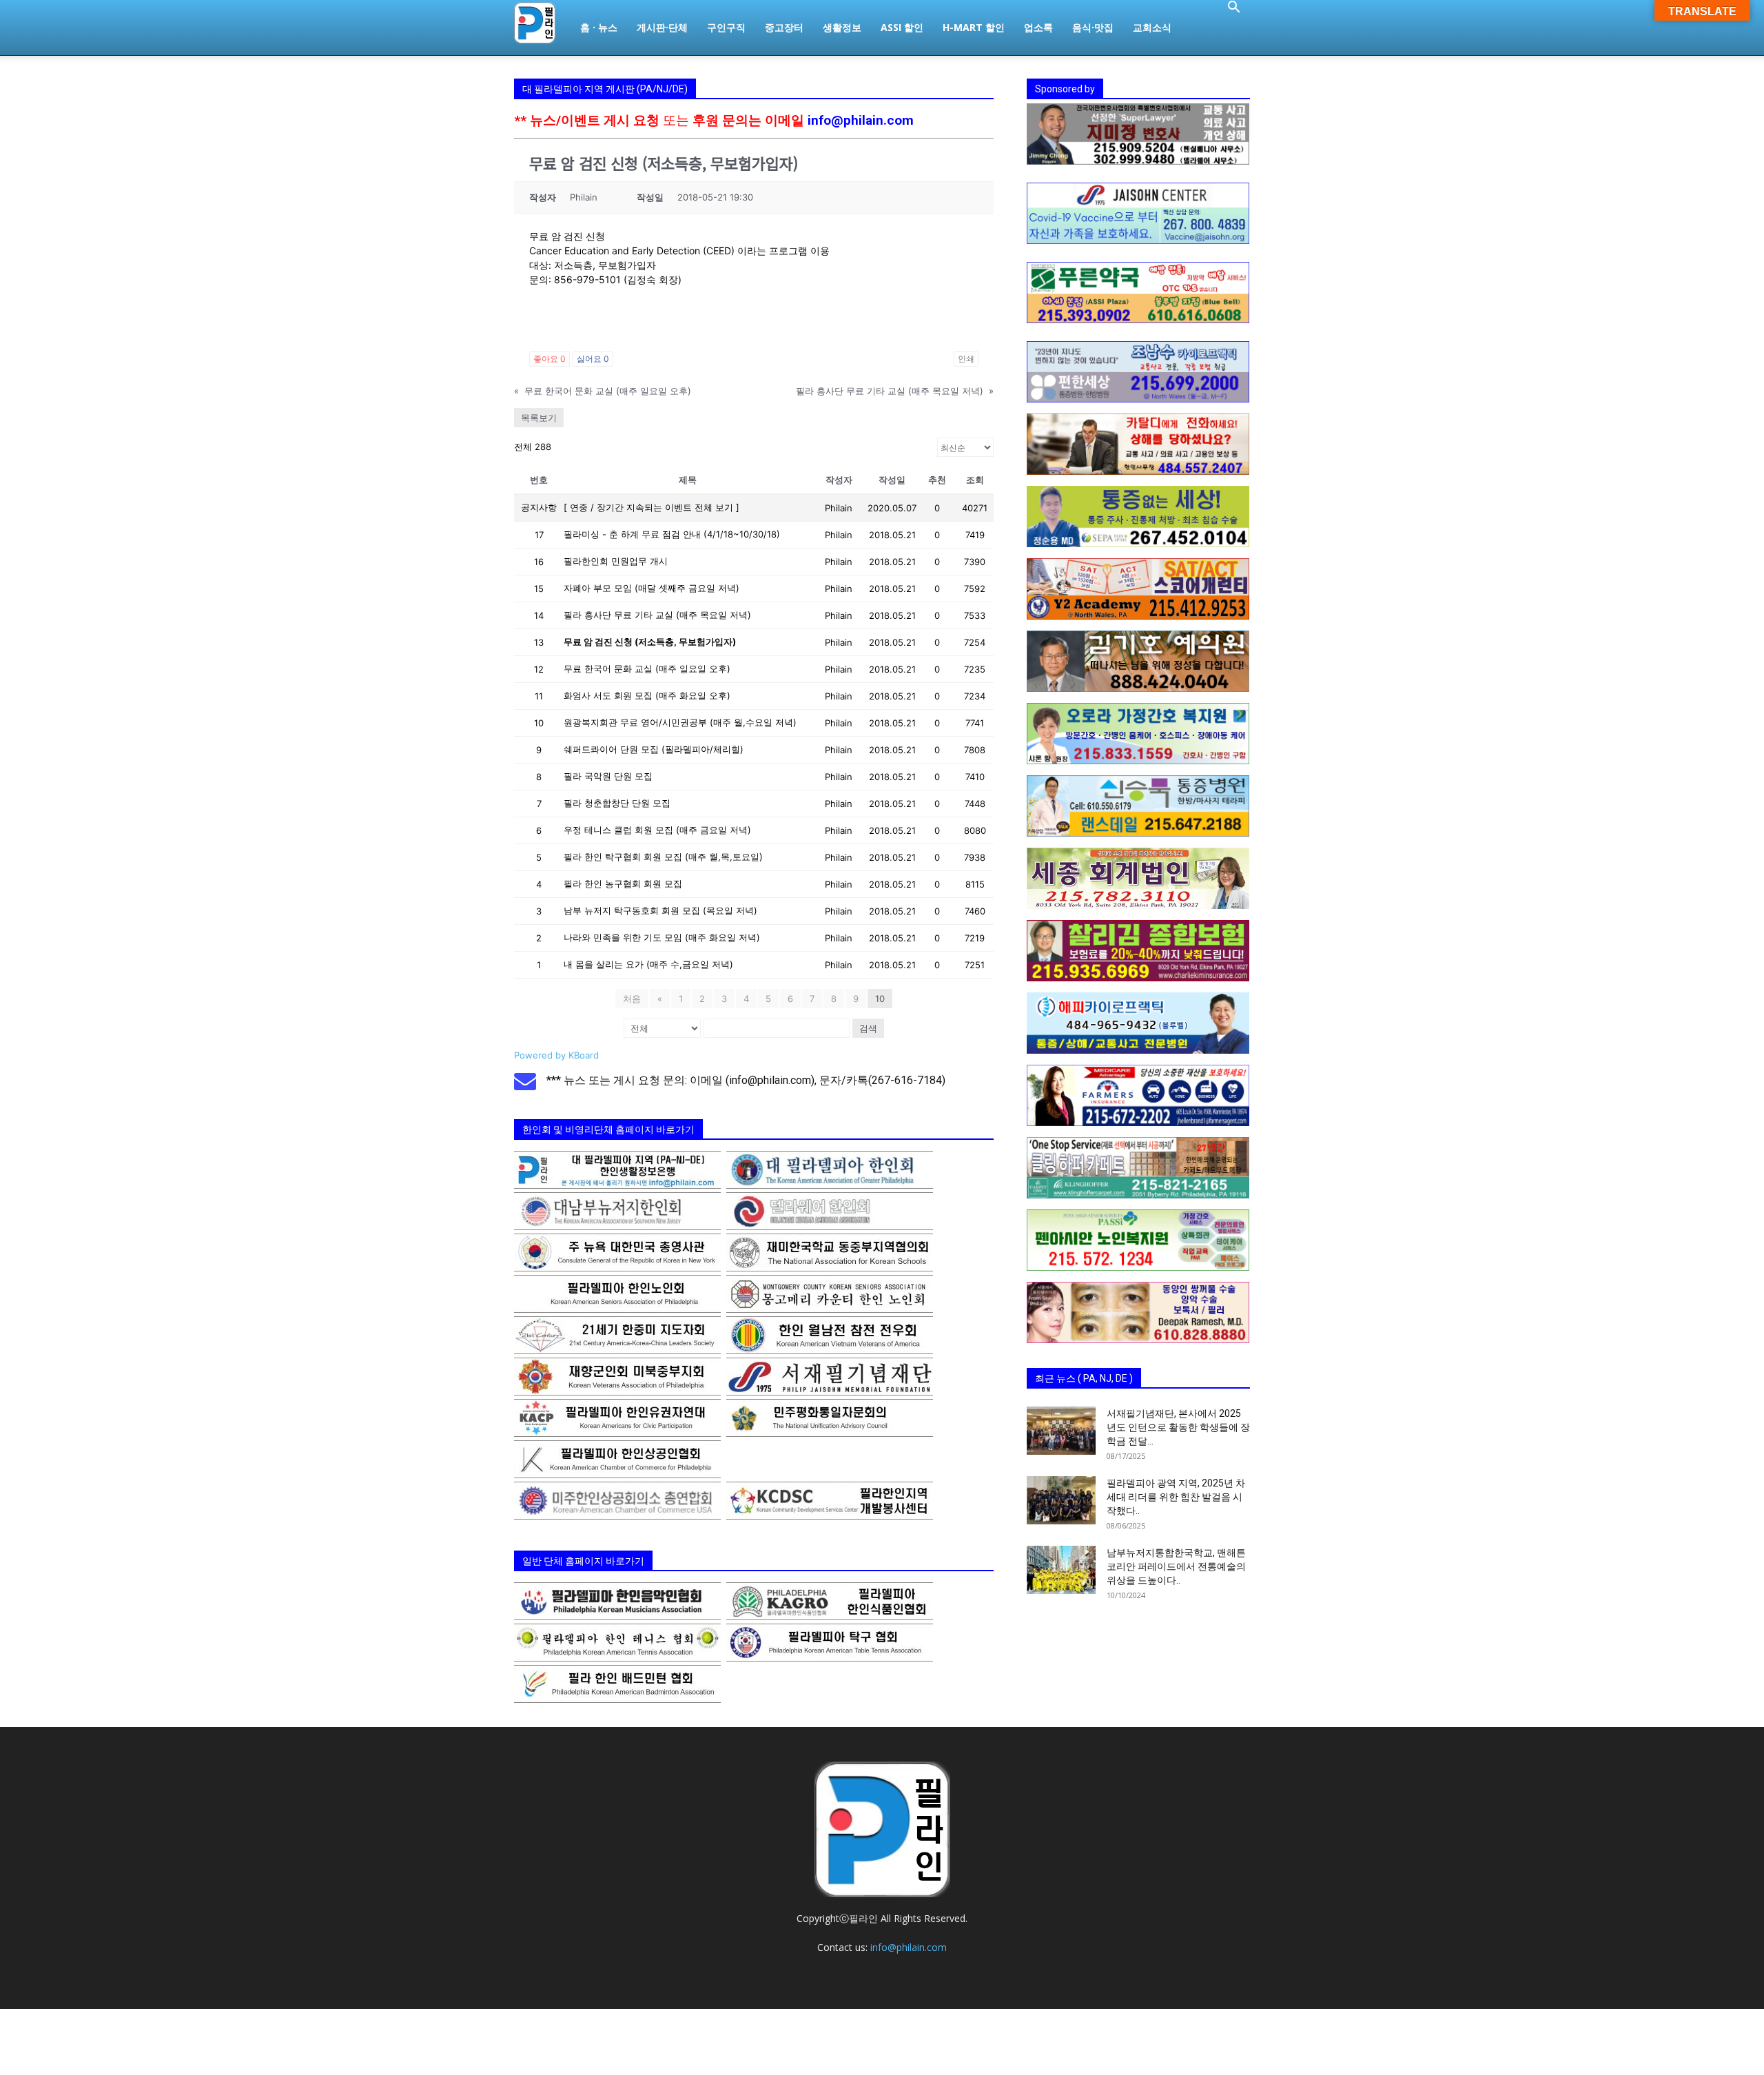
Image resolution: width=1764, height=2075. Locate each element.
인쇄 (966, 359)
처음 (632, 999)
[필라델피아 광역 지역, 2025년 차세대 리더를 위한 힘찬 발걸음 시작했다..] (1061, 1500)
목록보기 (539, 418)
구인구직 (726, 27)
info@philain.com (861, 120)
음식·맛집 (1093, 27)
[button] (1233, 9)
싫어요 (593, 359)
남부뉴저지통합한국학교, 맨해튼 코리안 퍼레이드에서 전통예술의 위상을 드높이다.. (1176, 1566)
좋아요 (550, 359)
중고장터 (784, 27)
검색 (868, 1028)
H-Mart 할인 (974, 27)
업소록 (1038, 27)
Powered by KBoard (556, 1055)
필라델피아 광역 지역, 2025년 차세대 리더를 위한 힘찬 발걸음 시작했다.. (1176, 1497)
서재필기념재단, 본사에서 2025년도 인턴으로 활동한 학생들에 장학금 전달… (1178, 1427)
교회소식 (1152, 27)
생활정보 (842, 27)
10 (880, 999)
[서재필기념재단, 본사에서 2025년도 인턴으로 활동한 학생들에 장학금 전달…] (1061, 1431)
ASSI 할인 (902, 27)
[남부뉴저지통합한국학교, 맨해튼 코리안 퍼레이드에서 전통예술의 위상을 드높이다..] (1061, 1570)
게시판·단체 (662, 27)
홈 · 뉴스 (599, 27)
